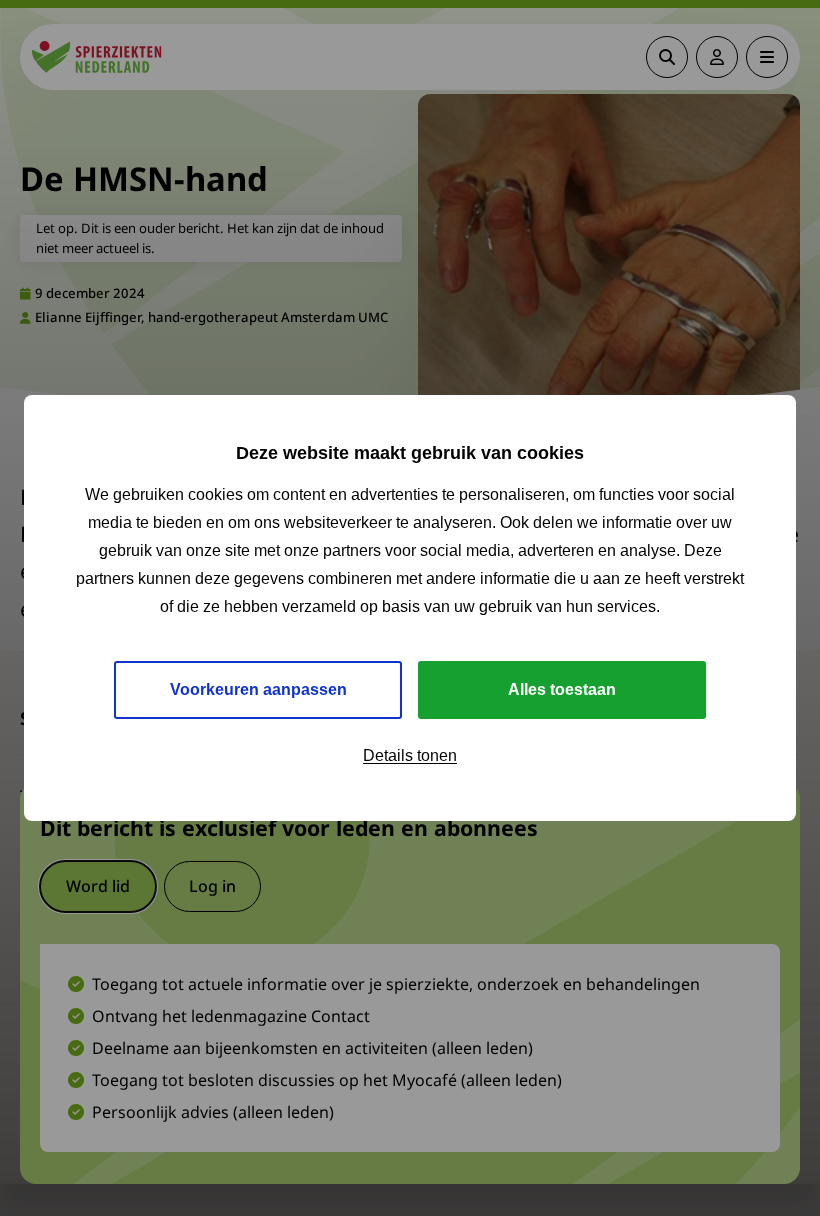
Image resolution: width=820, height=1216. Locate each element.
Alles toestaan (562, 689)
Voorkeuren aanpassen (258, 689)
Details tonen (410, 755)
